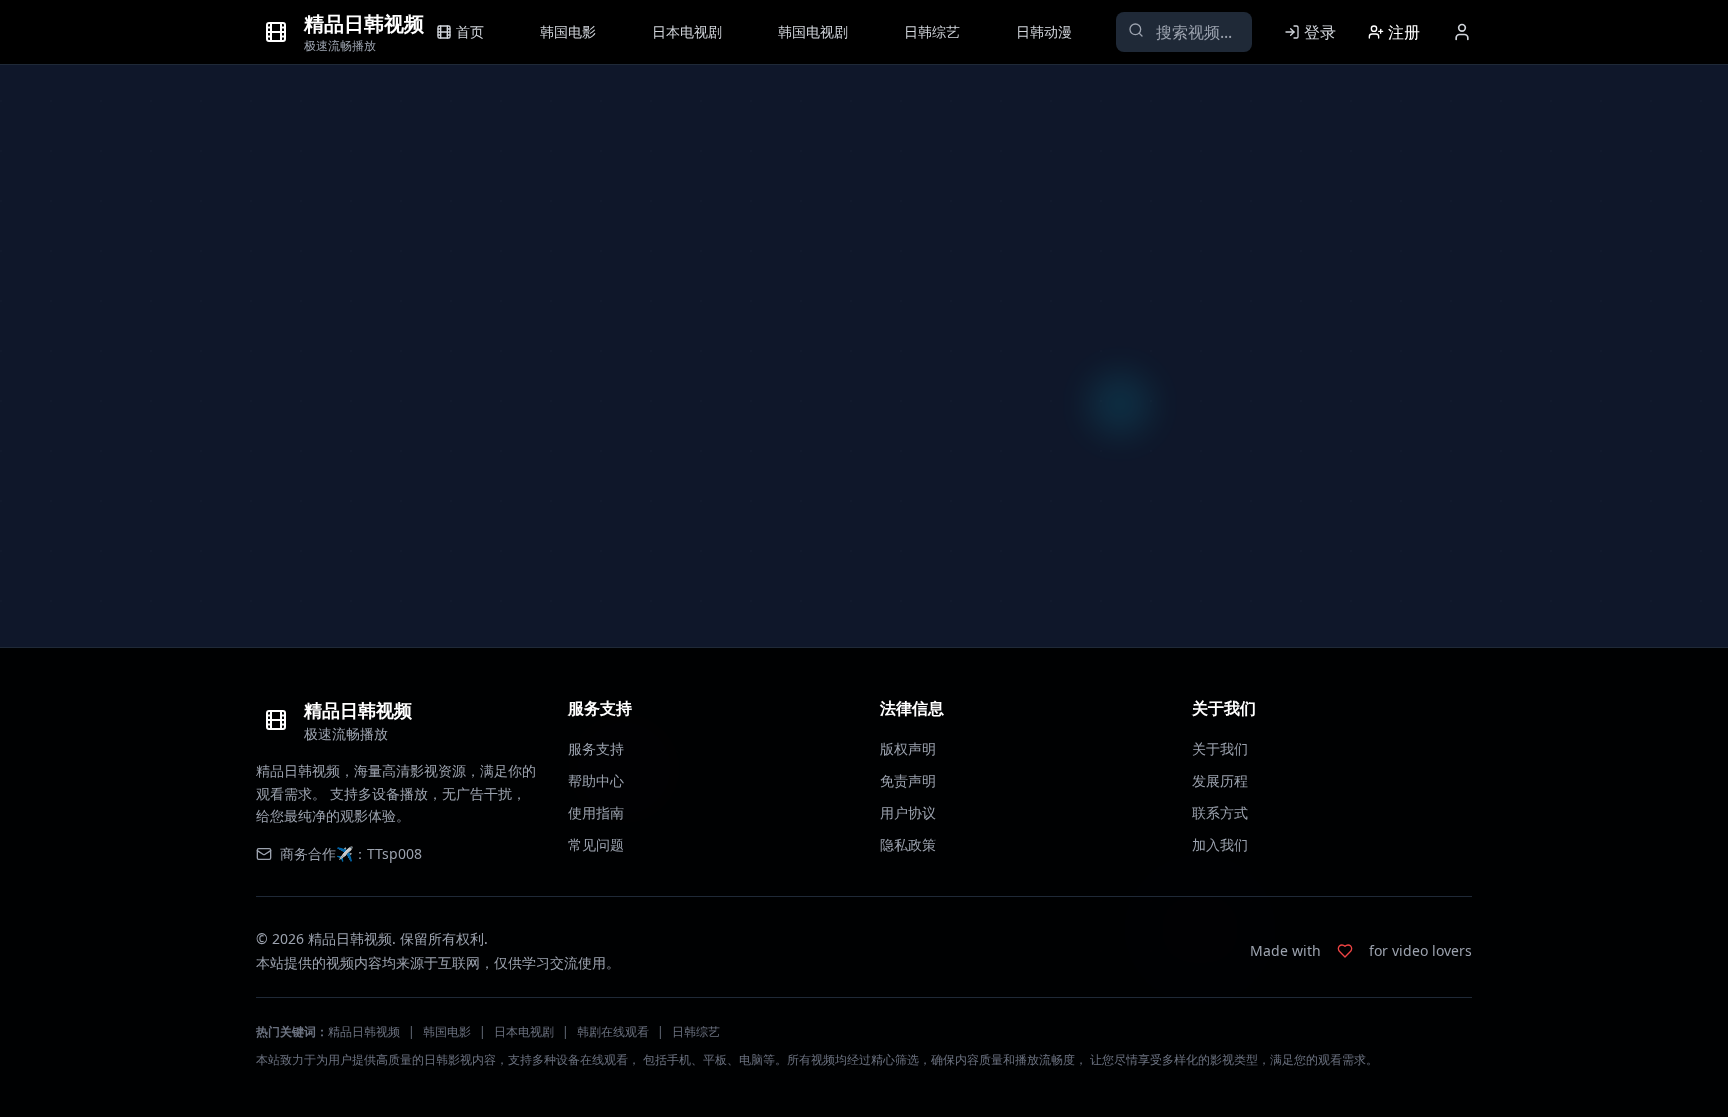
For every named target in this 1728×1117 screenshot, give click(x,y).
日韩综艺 (696, 1031)
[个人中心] (1462, 32)
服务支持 (596, 748)
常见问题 (596, 844)
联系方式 (1220, 812)
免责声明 (908, 780)
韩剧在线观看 (613, 1031)
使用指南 (596, 812)
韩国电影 (447, 1031)
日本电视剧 (524, 1031)
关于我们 (1220, 748)
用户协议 (908, 812)
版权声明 (908, 748)
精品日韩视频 (364, 1031)
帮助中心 (596, 780)
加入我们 (1220, 844)
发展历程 (1220, 780)
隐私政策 (908, 844)
